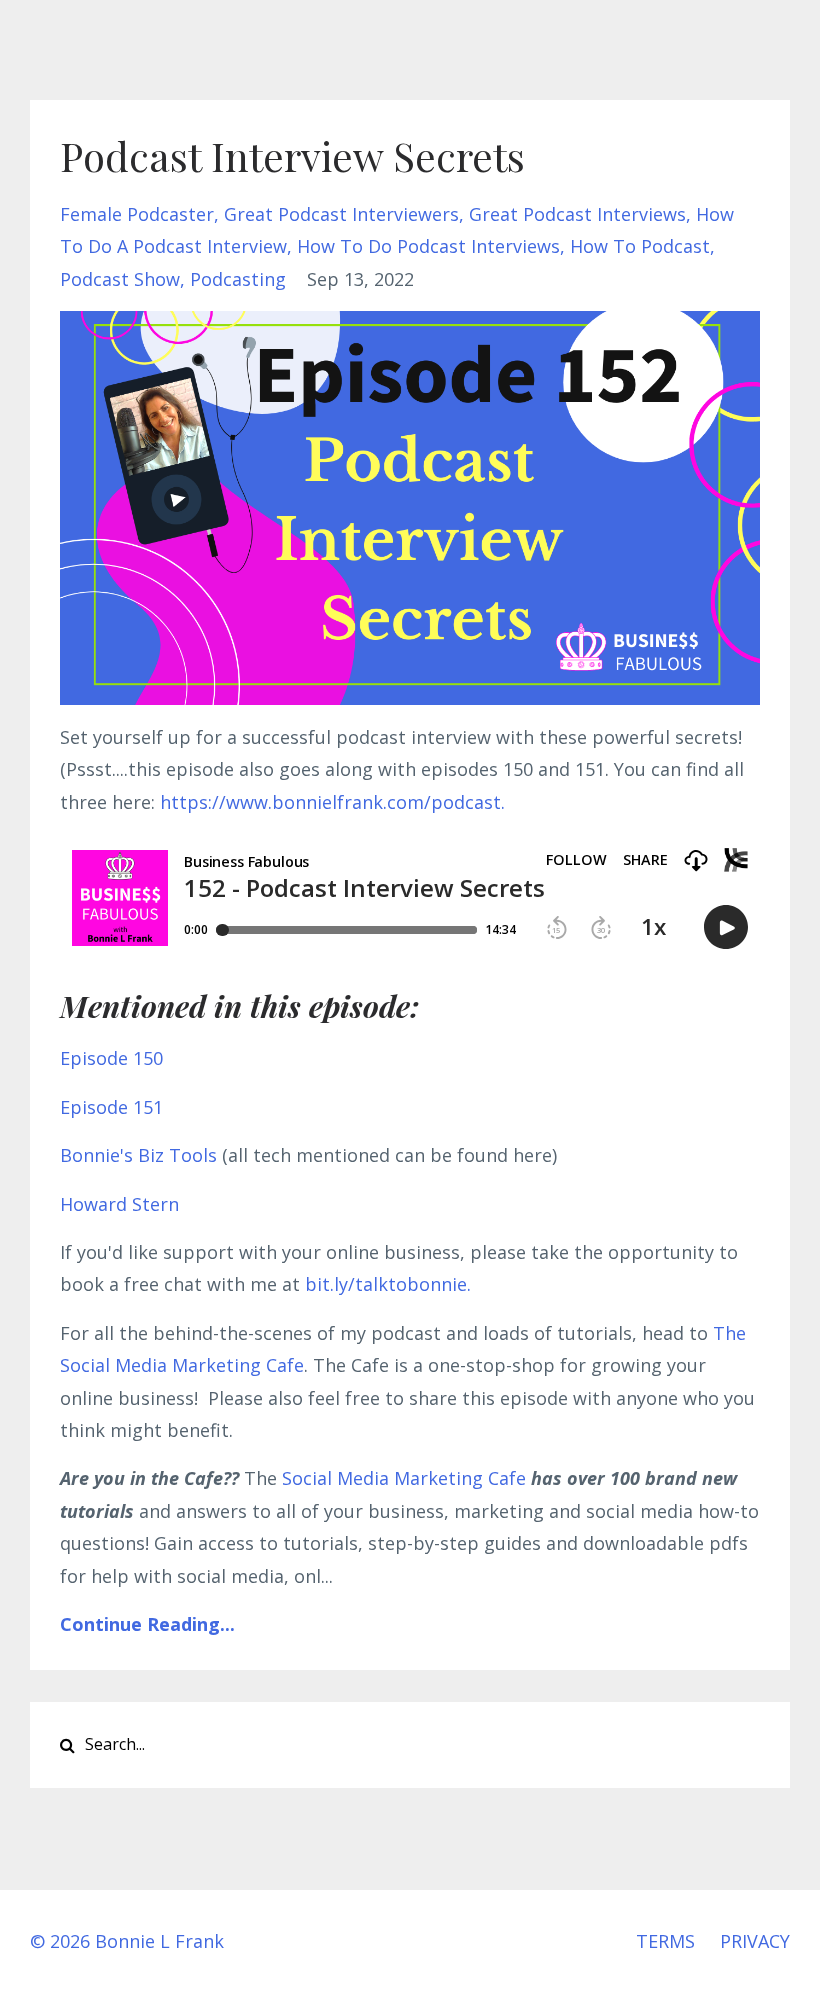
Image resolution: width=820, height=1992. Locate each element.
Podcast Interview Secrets (292, 155)
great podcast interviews (577, 214)
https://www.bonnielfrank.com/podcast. (332, 802)
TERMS (665, 1941)
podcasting (238, 279)
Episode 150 (111, 1058)
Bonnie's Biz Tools (138, 1155)
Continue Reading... (147, 1624)
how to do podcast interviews (428, 246)
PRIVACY (755, 1941)
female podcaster (137, 214)
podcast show (120, 279)
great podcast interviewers (341, 214)
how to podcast (640, 246)
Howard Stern (119, 1204)
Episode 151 (111, 1107)
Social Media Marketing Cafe (404, 1478)
